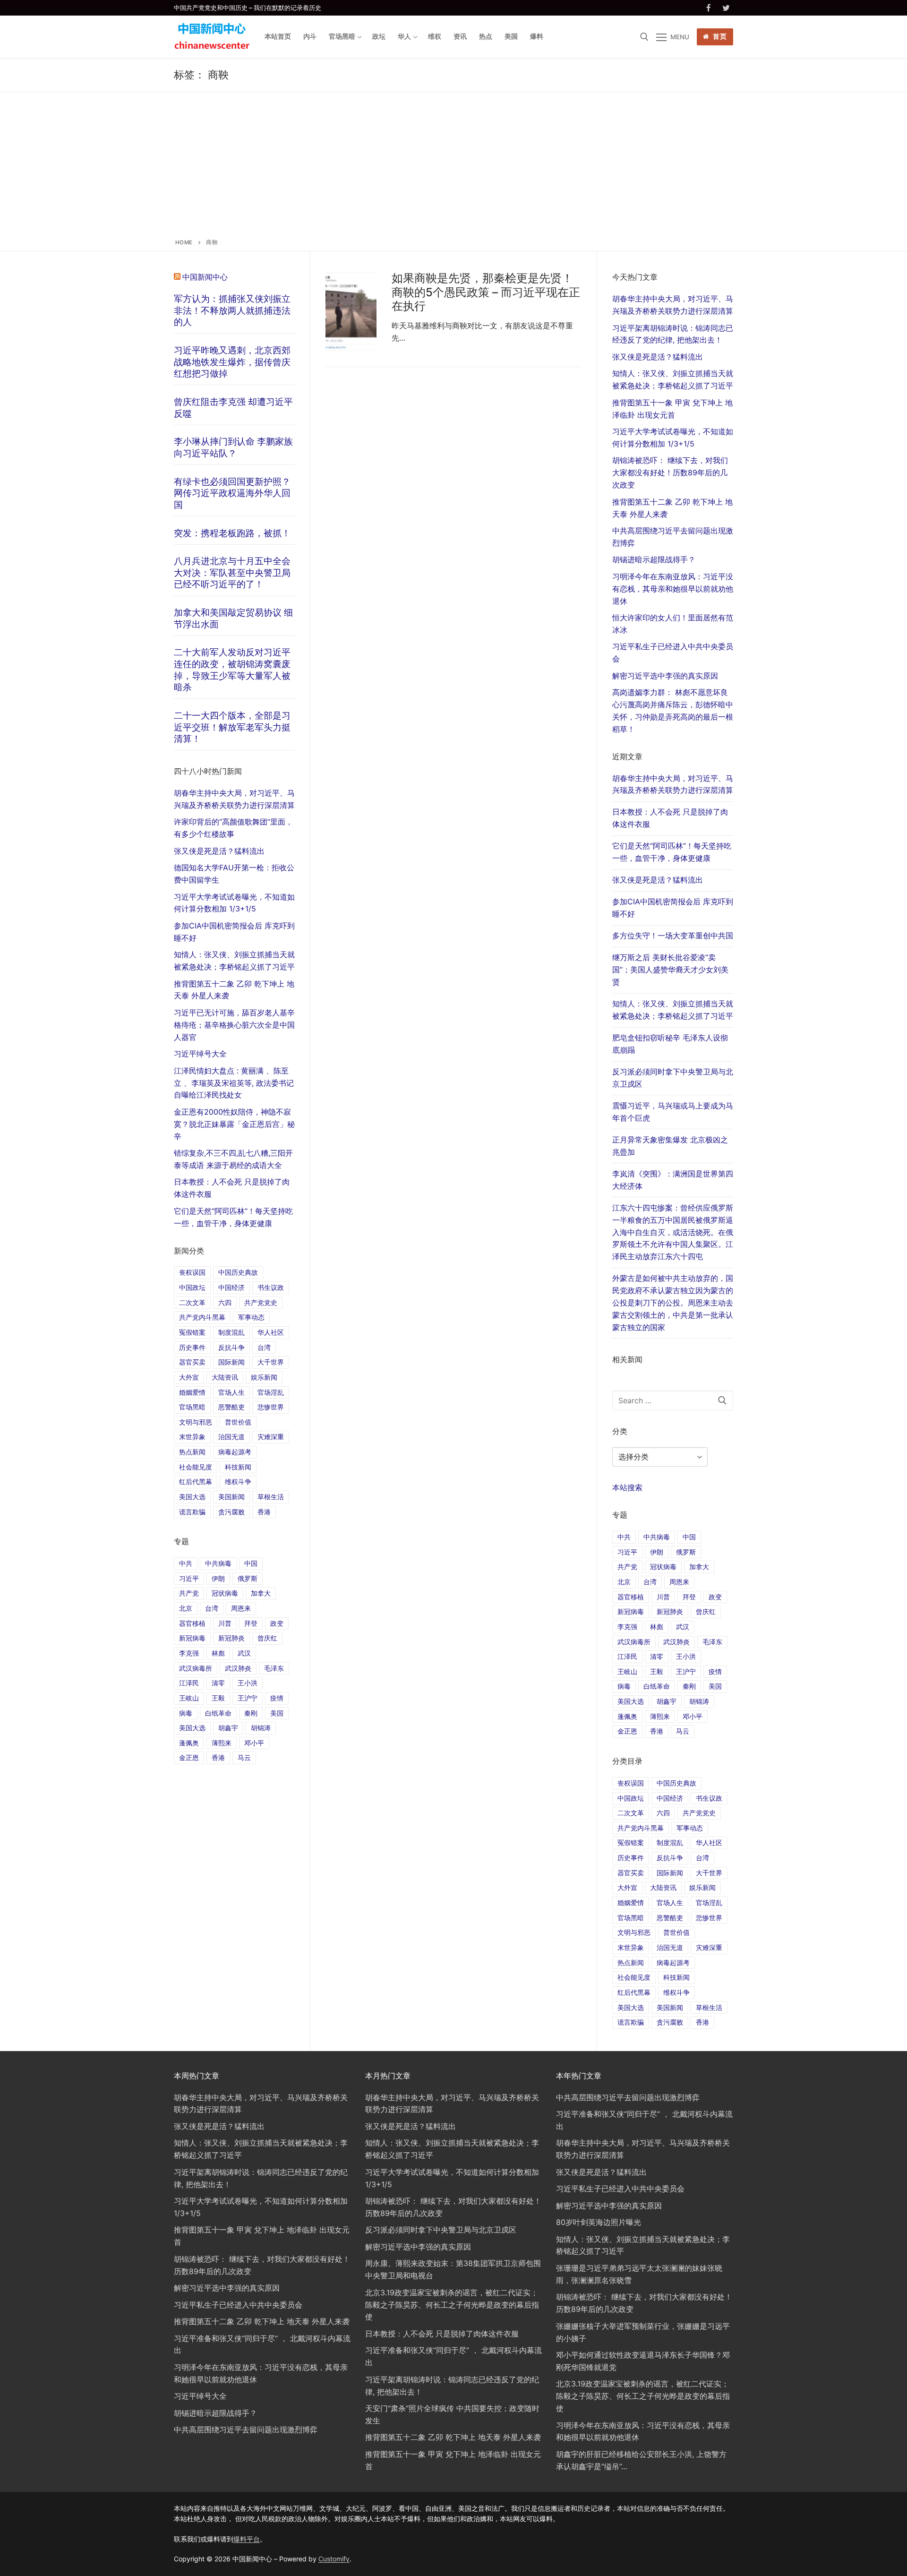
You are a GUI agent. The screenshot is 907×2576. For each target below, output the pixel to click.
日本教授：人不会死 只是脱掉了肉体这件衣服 (670, 818)
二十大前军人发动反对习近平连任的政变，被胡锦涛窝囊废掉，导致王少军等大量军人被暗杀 (232, 670)
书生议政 (709, 1798)
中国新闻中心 (205, 277)
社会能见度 (634, 1977)
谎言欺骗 (631, 2022)
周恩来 (679, 1582)
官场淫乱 (709, 1902)
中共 (624, 1537)
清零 (657, 1656)
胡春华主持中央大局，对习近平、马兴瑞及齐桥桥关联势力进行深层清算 (673, 784)
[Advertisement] (453, 167)
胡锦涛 (699, 1701)
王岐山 (627, 1671)
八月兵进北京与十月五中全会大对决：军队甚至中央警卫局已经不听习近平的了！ (232, 572)
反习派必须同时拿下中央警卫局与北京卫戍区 (673, 1078)
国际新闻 (670, 1873)
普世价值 (676, 1932)
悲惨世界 (709, 1918)
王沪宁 (686, 1671)
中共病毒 (657, 1537)
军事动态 (690, 1828)
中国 (689, 1537)
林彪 (657, 1627)
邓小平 (693, 1716)
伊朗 (657, 1552)
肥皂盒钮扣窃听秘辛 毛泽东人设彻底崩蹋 (670, 1044)
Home (184, 242)
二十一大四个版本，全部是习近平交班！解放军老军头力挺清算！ (232, 727)
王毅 (657, 1671)
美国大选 (631, 1701)
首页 (719, 36)
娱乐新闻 (702, 1887)
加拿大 (699, 1567)
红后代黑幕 (634, 1992)
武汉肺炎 (676, 1642)
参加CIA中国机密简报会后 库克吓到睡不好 (673, 908)
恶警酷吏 (670, 1918)
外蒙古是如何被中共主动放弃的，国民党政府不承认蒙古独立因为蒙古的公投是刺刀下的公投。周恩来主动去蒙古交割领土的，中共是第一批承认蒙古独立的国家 (673, 1303)
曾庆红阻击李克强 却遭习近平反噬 (233, 408)
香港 (657, 1731)
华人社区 (709, 1842)
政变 (715, 1597)
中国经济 (670, 1798)
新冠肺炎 (670, 1611)
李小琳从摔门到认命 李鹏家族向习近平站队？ (233, 447)
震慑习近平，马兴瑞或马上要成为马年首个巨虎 (673, 1112)
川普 (663, 1597)
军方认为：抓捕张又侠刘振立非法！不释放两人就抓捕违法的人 (232, 310)
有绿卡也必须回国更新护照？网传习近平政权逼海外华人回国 (232, 493)
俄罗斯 (686, 1552)
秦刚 (689, 1686)
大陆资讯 (663, 1887)
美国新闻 (670, 2007)
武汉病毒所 (634, 1642)
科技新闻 (676, 1977)
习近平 (627, 1552)
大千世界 (709, 1873)
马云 (683, 1731)
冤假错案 (631, 1842)
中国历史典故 (676, 1783)
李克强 (627, 1627)
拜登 (689, 1597)
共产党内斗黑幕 (641, 1828)
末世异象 (631, 1947)
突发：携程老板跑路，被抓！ (232, 533)
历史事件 (631, 1858)
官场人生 (670, 1902)
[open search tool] (644, 37)
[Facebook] (709, 8)
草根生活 (709, 2007)
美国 (715, 1686)
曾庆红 (706, 1611)
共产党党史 (699, 1813)
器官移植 (631, 1597)
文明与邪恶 (634, 1932)
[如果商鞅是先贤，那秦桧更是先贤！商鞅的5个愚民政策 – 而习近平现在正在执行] (351, 311)
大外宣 (627, 1887)
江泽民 (627, 1656)
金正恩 (627, 1731)
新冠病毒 (631, 1611)
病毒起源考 (673, 1962)
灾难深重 (709, 1947)
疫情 (715, 1671)
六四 (663, 1813)
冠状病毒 (663, 1567)
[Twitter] (726, 8)
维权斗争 (676, 1992)
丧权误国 (631, 1783)
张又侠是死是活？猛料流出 (658, 880)
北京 (624, 1582)
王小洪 (686, 1656)
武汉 (683, 1627)
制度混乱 (670, 1842)
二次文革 (631, 1813)
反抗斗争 (670, 1858)
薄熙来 (660, 1716)
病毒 (624, 1686)
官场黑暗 (631, 1918)
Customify (334, 2559)
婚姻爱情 (631, 1902)
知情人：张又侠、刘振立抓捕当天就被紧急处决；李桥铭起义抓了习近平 (673, 1010)
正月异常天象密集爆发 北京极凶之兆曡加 (670, 1146)
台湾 (650, 1582)
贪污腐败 (670, 2022)
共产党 (627, 1567)
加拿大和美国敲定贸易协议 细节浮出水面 (233, 618)
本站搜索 (627, 1487)
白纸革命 (657, 1686)
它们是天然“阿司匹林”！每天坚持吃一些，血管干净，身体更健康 (672, 852)
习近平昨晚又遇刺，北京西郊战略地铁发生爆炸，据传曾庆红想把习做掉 (232, 362)
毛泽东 (712, 1642)
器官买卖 (631, 1873)
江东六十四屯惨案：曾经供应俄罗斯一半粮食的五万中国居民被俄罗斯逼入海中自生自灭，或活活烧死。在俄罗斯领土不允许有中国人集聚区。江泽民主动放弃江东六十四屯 (673, 1232)
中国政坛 (631, 1798)
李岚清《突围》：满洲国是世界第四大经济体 (673, 1180)
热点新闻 (631, 1962)
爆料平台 (247, 2539)
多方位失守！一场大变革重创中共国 (673, 936)
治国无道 (670, 1947)
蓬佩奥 (627, 1716)
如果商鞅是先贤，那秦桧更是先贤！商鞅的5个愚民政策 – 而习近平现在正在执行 (486, 292)
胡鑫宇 (667, 1701)
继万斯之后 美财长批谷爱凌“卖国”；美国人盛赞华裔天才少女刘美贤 (670, 970)
